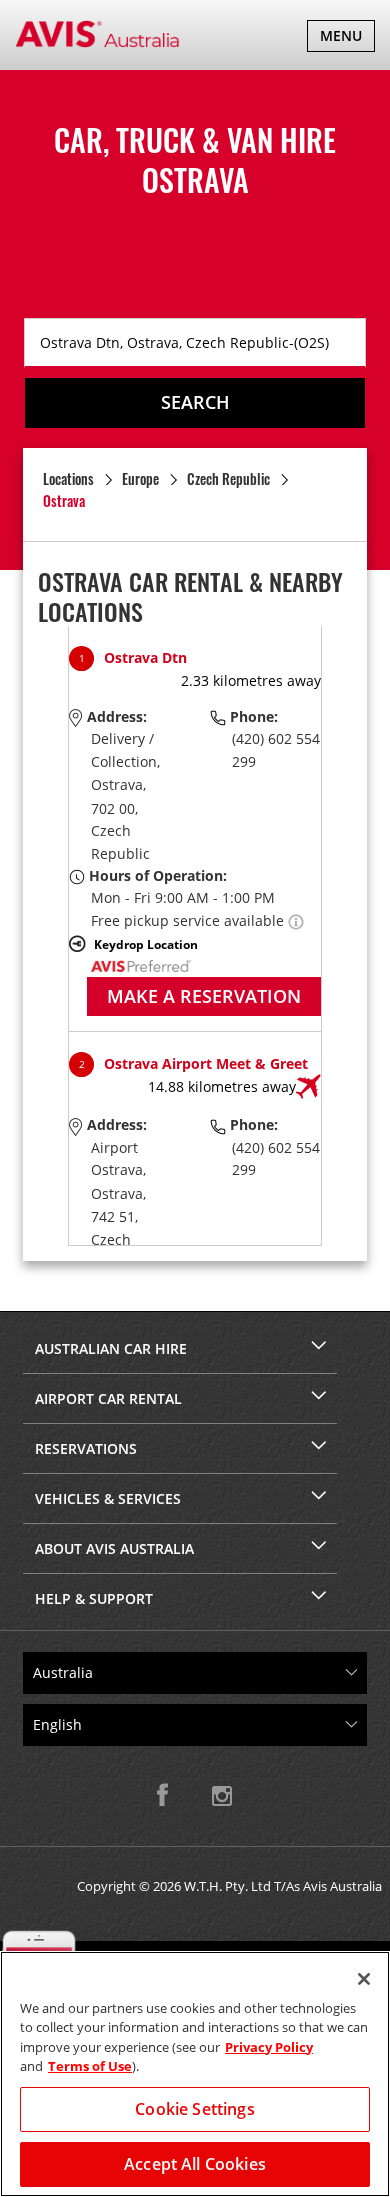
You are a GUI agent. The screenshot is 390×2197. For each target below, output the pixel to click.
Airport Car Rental (108, 1398)
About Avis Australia (114, 1548)
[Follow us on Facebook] (167, 1795)
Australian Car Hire (111, 1348)
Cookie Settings (194, 2109)
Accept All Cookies (195, 2164)
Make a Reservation (204, 996)
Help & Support (94, 1598)
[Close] (364, 1979)
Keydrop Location (146, 944)
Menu (347, 38)
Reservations (86, 1448)
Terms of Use (90, 2066)
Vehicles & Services (108, 1498)
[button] (296, 920)
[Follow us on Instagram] (222, 1795)
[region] (195, 2074)
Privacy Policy (269, 2047)
